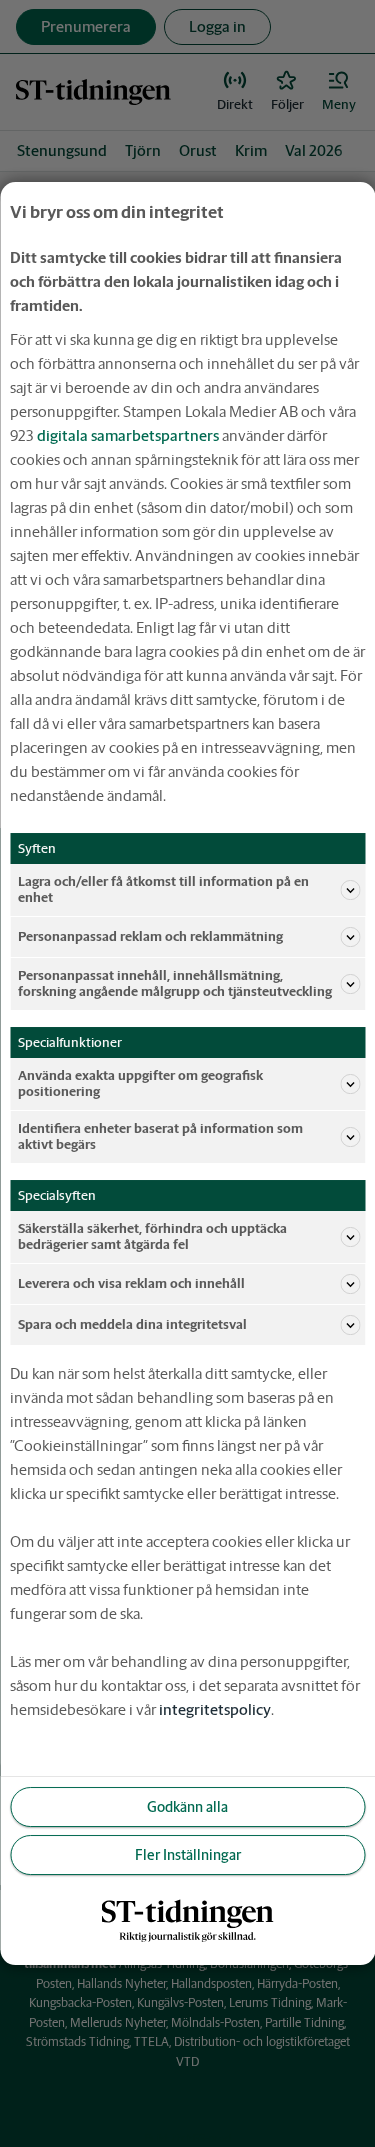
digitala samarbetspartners (128, 435)
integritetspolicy (215, 1709)
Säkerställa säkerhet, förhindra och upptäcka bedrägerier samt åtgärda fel (152, 1236)
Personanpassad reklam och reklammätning (150, 936)
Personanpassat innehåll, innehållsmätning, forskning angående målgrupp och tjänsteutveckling (175, 983)
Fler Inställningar (188, 1855)
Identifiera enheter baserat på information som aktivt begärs (160, 1136)
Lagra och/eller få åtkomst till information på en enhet (163, 889)
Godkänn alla (187, 1807)
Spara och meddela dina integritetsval (132, 1324)
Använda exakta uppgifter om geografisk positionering (140, 1083)
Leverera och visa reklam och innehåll (131, 1283)
